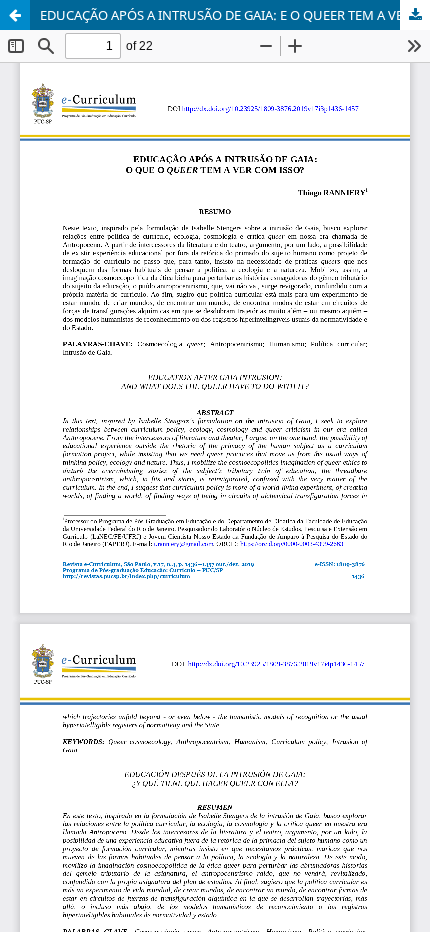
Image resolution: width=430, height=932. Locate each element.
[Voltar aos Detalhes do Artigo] (15, 15)
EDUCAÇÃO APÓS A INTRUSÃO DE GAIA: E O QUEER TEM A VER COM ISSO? (235, 15)
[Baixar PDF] (415, 15)
